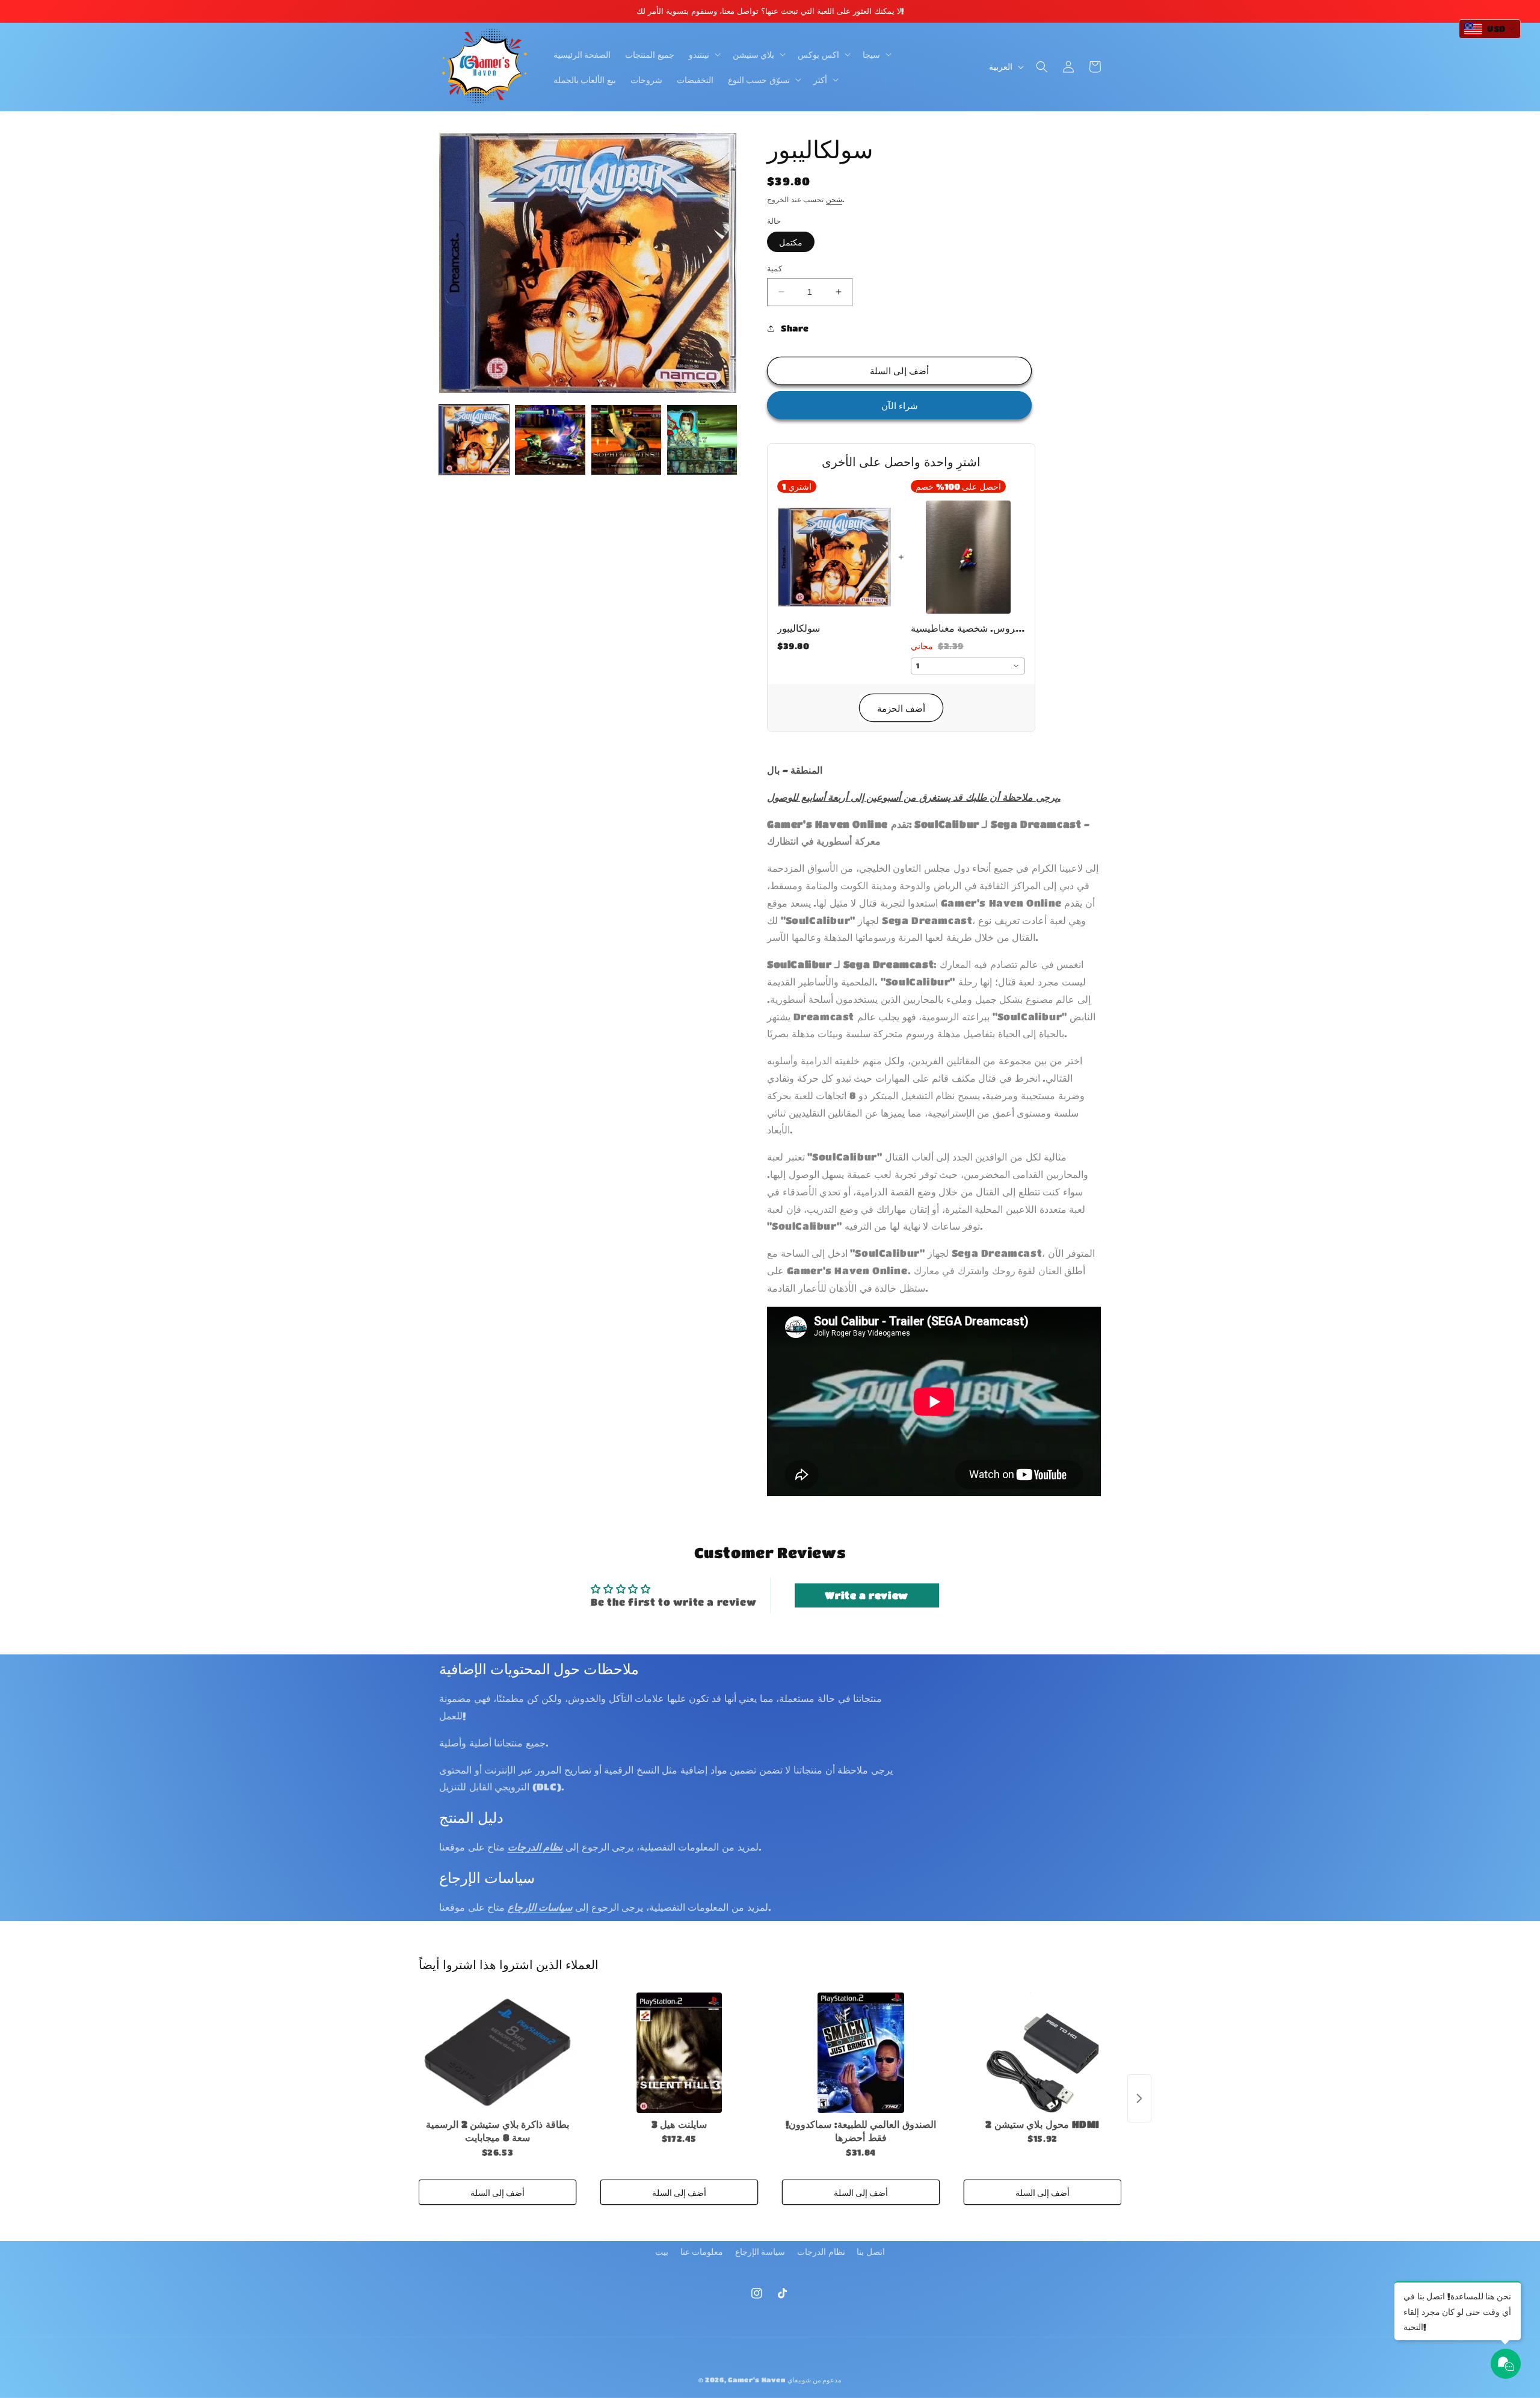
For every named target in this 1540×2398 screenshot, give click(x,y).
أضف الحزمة (901, 708)
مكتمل (791, 242)
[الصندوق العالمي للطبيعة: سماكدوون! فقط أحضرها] (861, 2053)
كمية (775, 268)
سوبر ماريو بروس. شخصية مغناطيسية (968, 628)
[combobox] (968, 666)
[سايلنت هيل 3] (679, 2053)
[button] (704, 54)
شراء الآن (900, 405)
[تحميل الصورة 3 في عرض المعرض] (626, 440)
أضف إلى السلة (497, 2192)
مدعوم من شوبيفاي (815, 2380)
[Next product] (1139, 2098)
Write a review (866, 1595)
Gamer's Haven (756, 2380)
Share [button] (795, 328)
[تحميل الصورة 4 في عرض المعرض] (702, 440)
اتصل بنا (871, 2251)
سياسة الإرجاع (760, 2251)
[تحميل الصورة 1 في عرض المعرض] (474, 440)
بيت (662, 2251)
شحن (834, 199)
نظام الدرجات (821, 2251)
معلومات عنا (702, 2251)
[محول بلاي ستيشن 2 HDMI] (1043, 2053)
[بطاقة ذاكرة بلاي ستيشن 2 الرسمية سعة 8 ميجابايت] (497, 2053)
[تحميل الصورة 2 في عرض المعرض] (550, 440)
